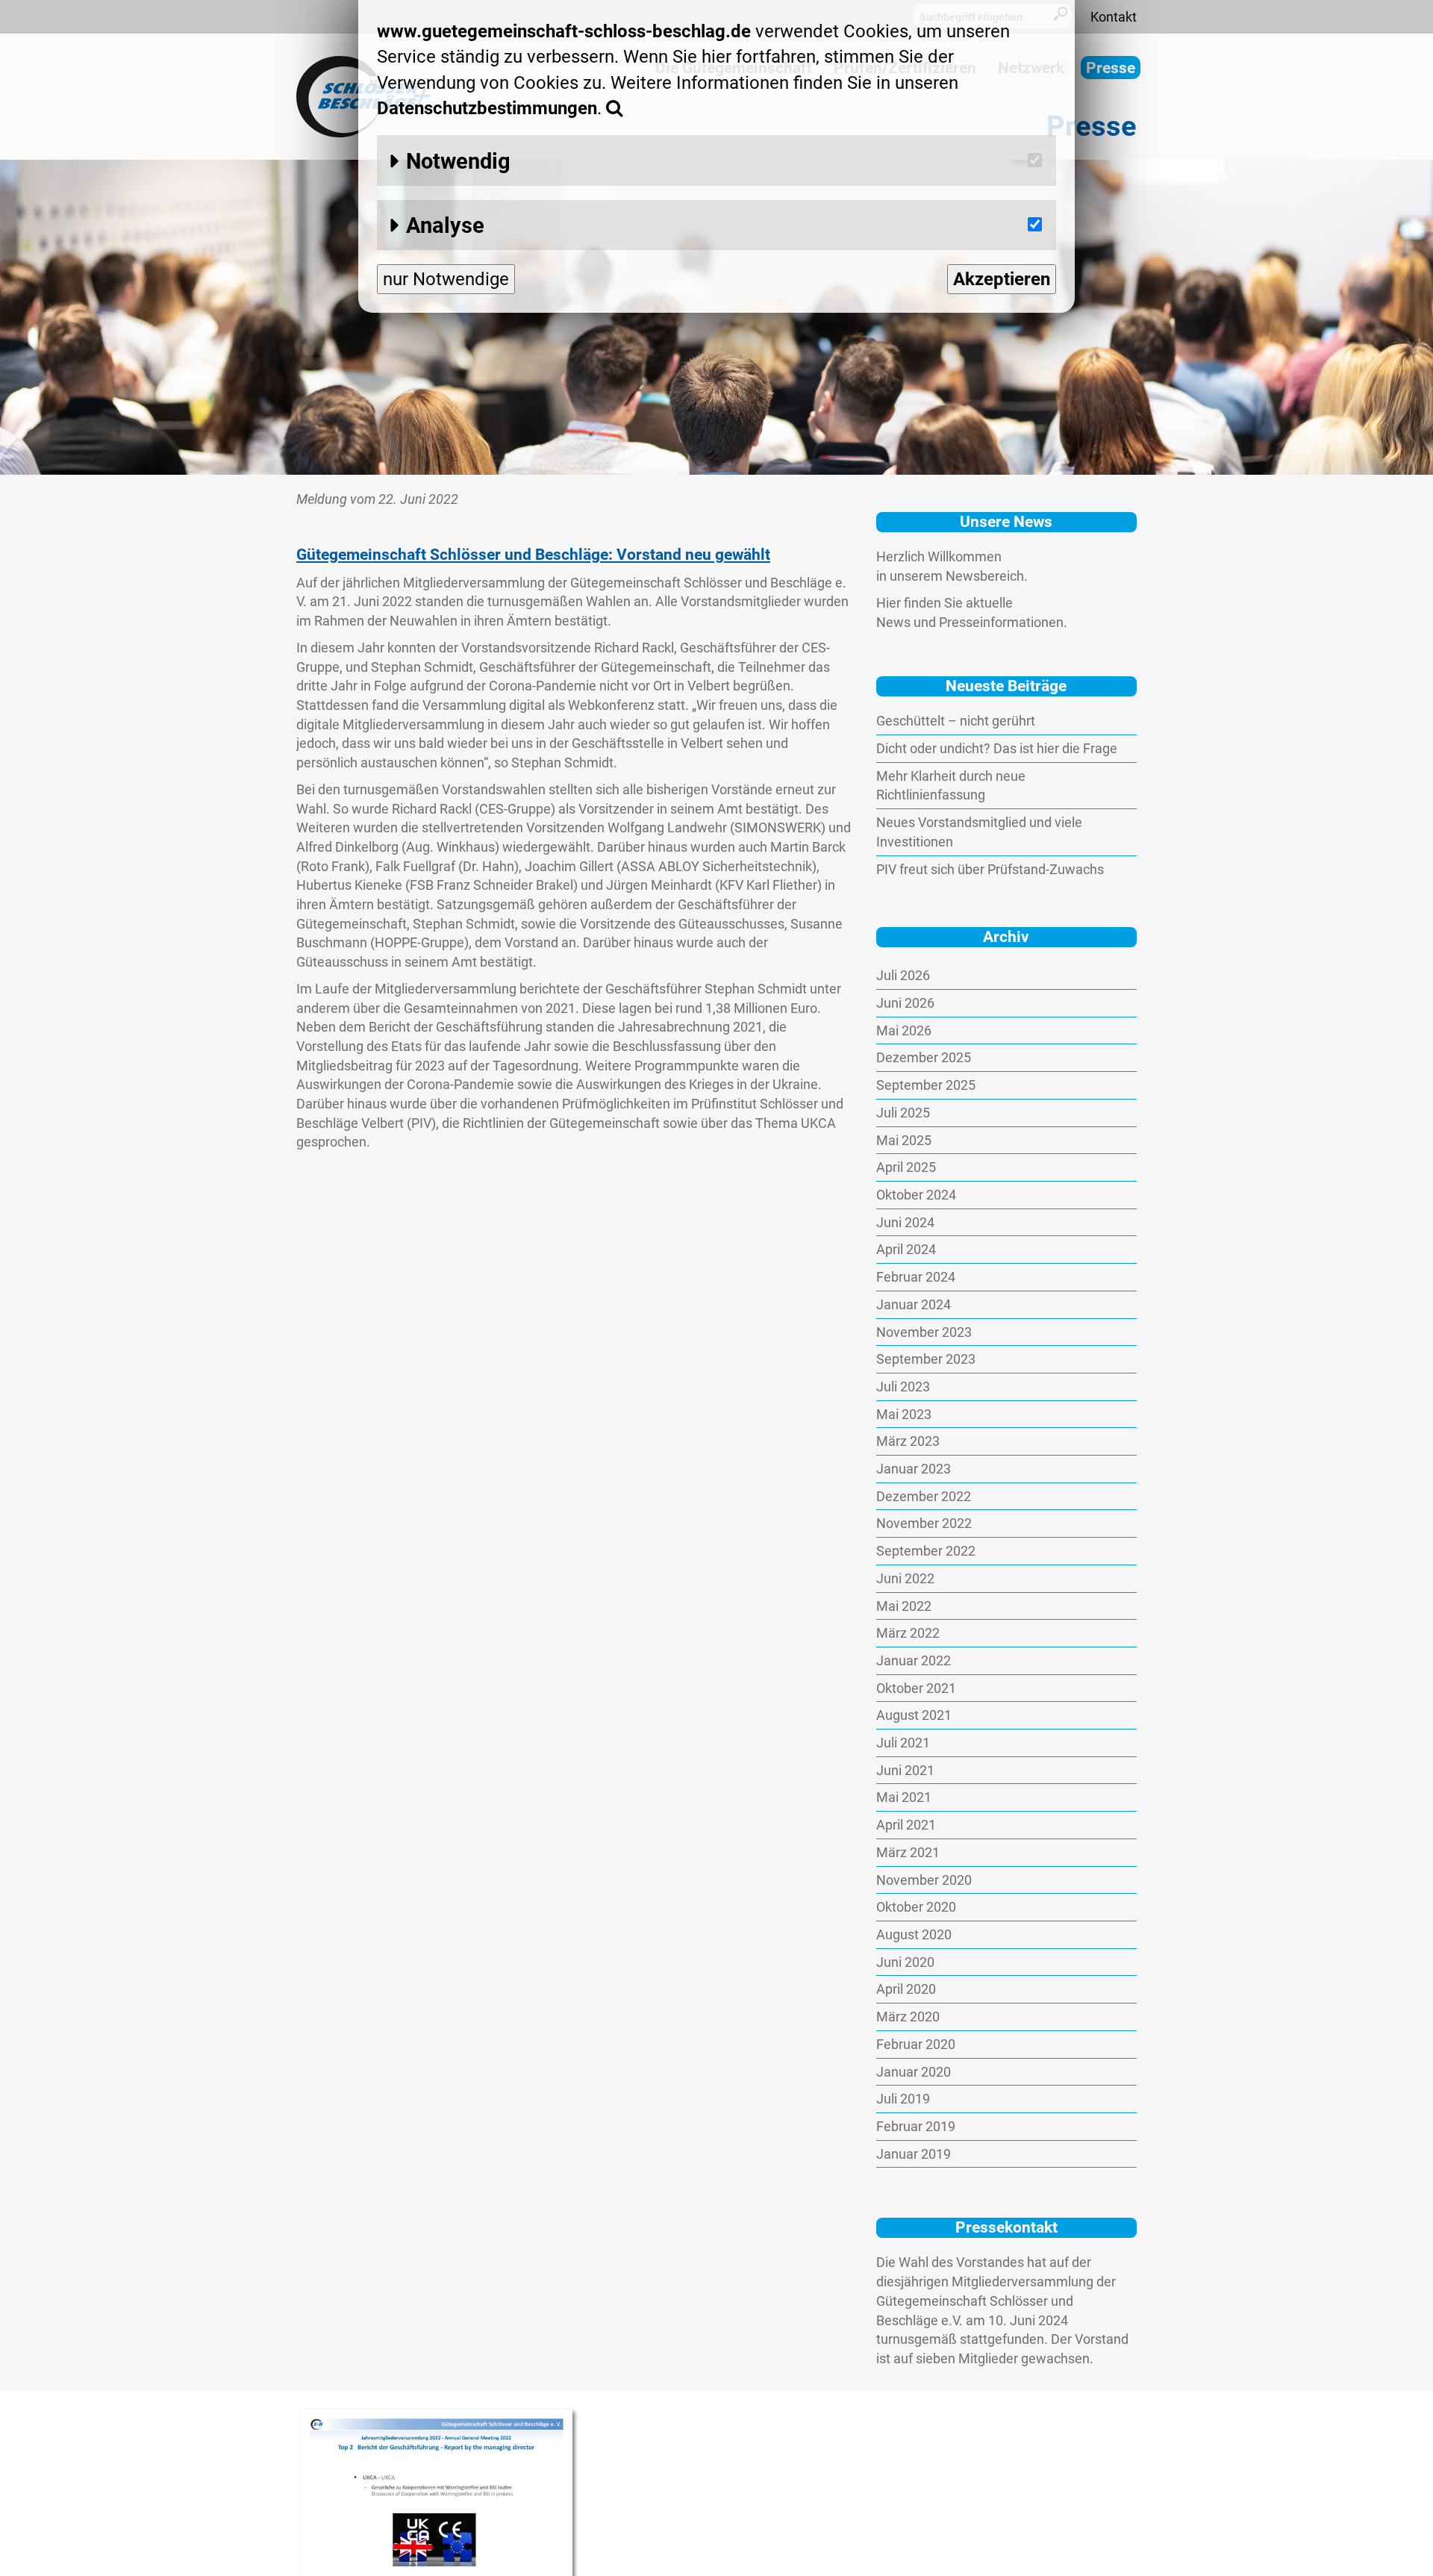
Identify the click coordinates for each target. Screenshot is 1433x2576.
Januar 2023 (914, 1469)
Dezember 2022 (924, 1496)
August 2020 (914, 1934)
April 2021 (906, 1825)
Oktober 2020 (916, 1907)
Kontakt (1114, 17)
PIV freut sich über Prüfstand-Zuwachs (990, 869)
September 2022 (926, 1551)
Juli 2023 (903, 1387)
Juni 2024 (905, 1222)
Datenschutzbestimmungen (487, 108)
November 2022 (924, 1523)
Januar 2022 (914, 1660)
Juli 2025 (903, 1113)
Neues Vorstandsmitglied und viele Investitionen (979, 832)
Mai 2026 (904, 1030)
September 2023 (926, 1359)
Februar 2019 (916, 2126)
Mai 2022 (904, 1606)
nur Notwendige (446, 279)
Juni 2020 (905, 1962)
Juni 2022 (905, 1578)
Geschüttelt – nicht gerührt (956, 721)
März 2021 (908, 1852)
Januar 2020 (914, 2072)
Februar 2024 (916, 1277)
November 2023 (924, 1332)
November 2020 (924, 1880)
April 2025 (906, 1167)
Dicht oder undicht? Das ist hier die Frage (997, 748)
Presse (1111, 68)
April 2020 (906, 1989)
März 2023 (908, 1441)
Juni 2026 (905, 1003)
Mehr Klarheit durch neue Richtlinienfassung (951, 786)
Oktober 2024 (916, 1195)
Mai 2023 (904, 1414)
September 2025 (926, 1085)
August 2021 (914, 1715)
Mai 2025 (904, 1140)
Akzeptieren (1002, 279)
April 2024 (906, 1249)
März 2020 (908, 2017)
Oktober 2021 (916, 1688)
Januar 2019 (914, 2154)
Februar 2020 (916, 2044)
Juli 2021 (903, 1743)
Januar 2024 (914, 1304)
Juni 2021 (905, 1770)
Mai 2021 (904, 1797)
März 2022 (908, 1633)
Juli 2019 (903, 2099)
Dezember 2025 (924, 1057)
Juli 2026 (903, 975)
